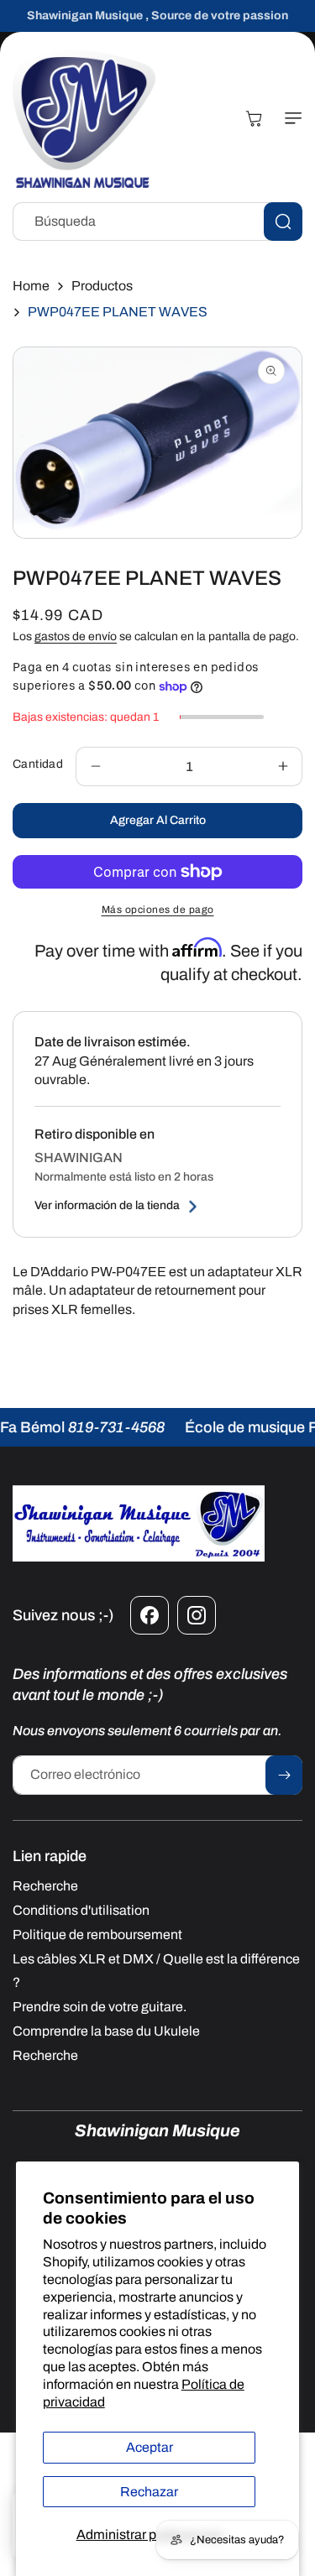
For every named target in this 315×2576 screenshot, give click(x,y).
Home (31, 286)
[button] (290, 118)
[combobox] (157, 222)
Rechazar (149, 2492)
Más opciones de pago (158, 910)
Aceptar (150, 2447)
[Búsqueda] (283, 222)
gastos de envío (76, 636)
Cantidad (38, 764)
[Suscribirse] (284, 1775)
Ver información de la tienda (107, 1205)
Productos (102, 286)
